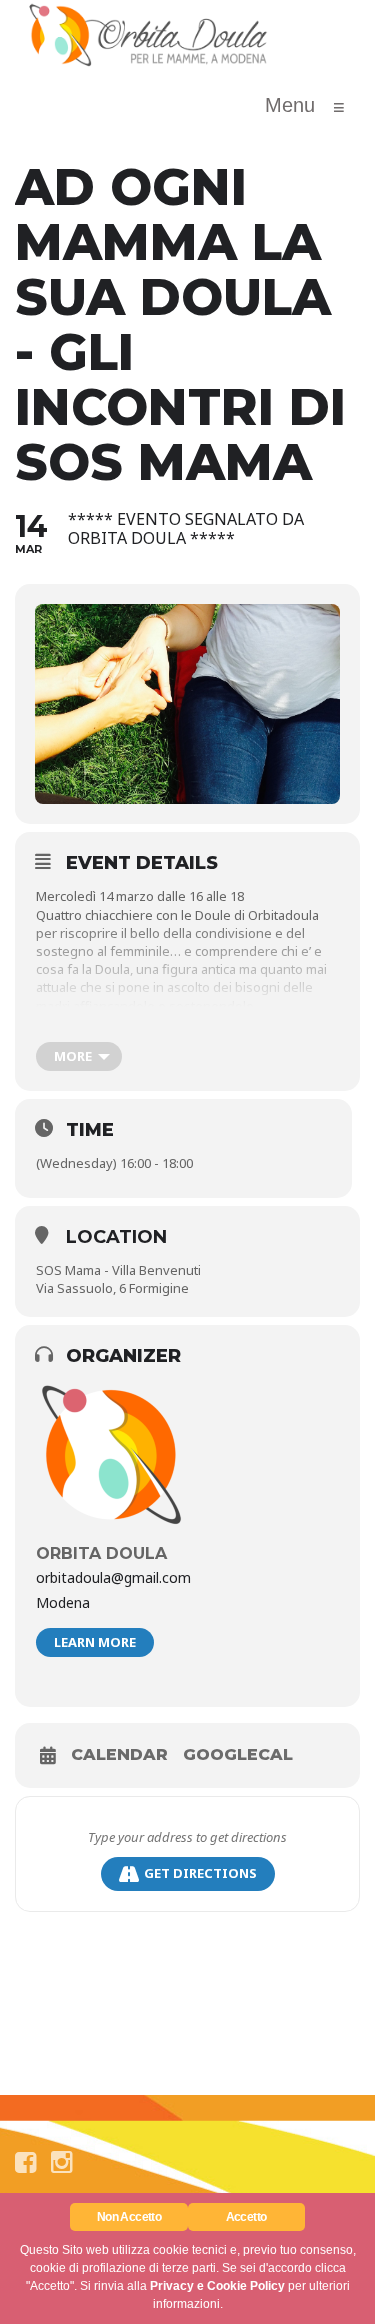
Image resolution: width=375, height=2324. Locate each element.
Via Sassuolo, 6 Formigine (112, 1288)
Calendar (119, 1755)
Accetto (246, 2217)
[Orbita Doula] (149, 35)
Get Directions (200, 1873)
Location (116, 1237)
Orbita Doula (101, 1553)
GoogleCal (238, 1755)
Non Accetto (129, 2217)
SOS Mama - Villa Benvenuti (118, 1270)
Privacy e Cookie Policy (217, 2286)
